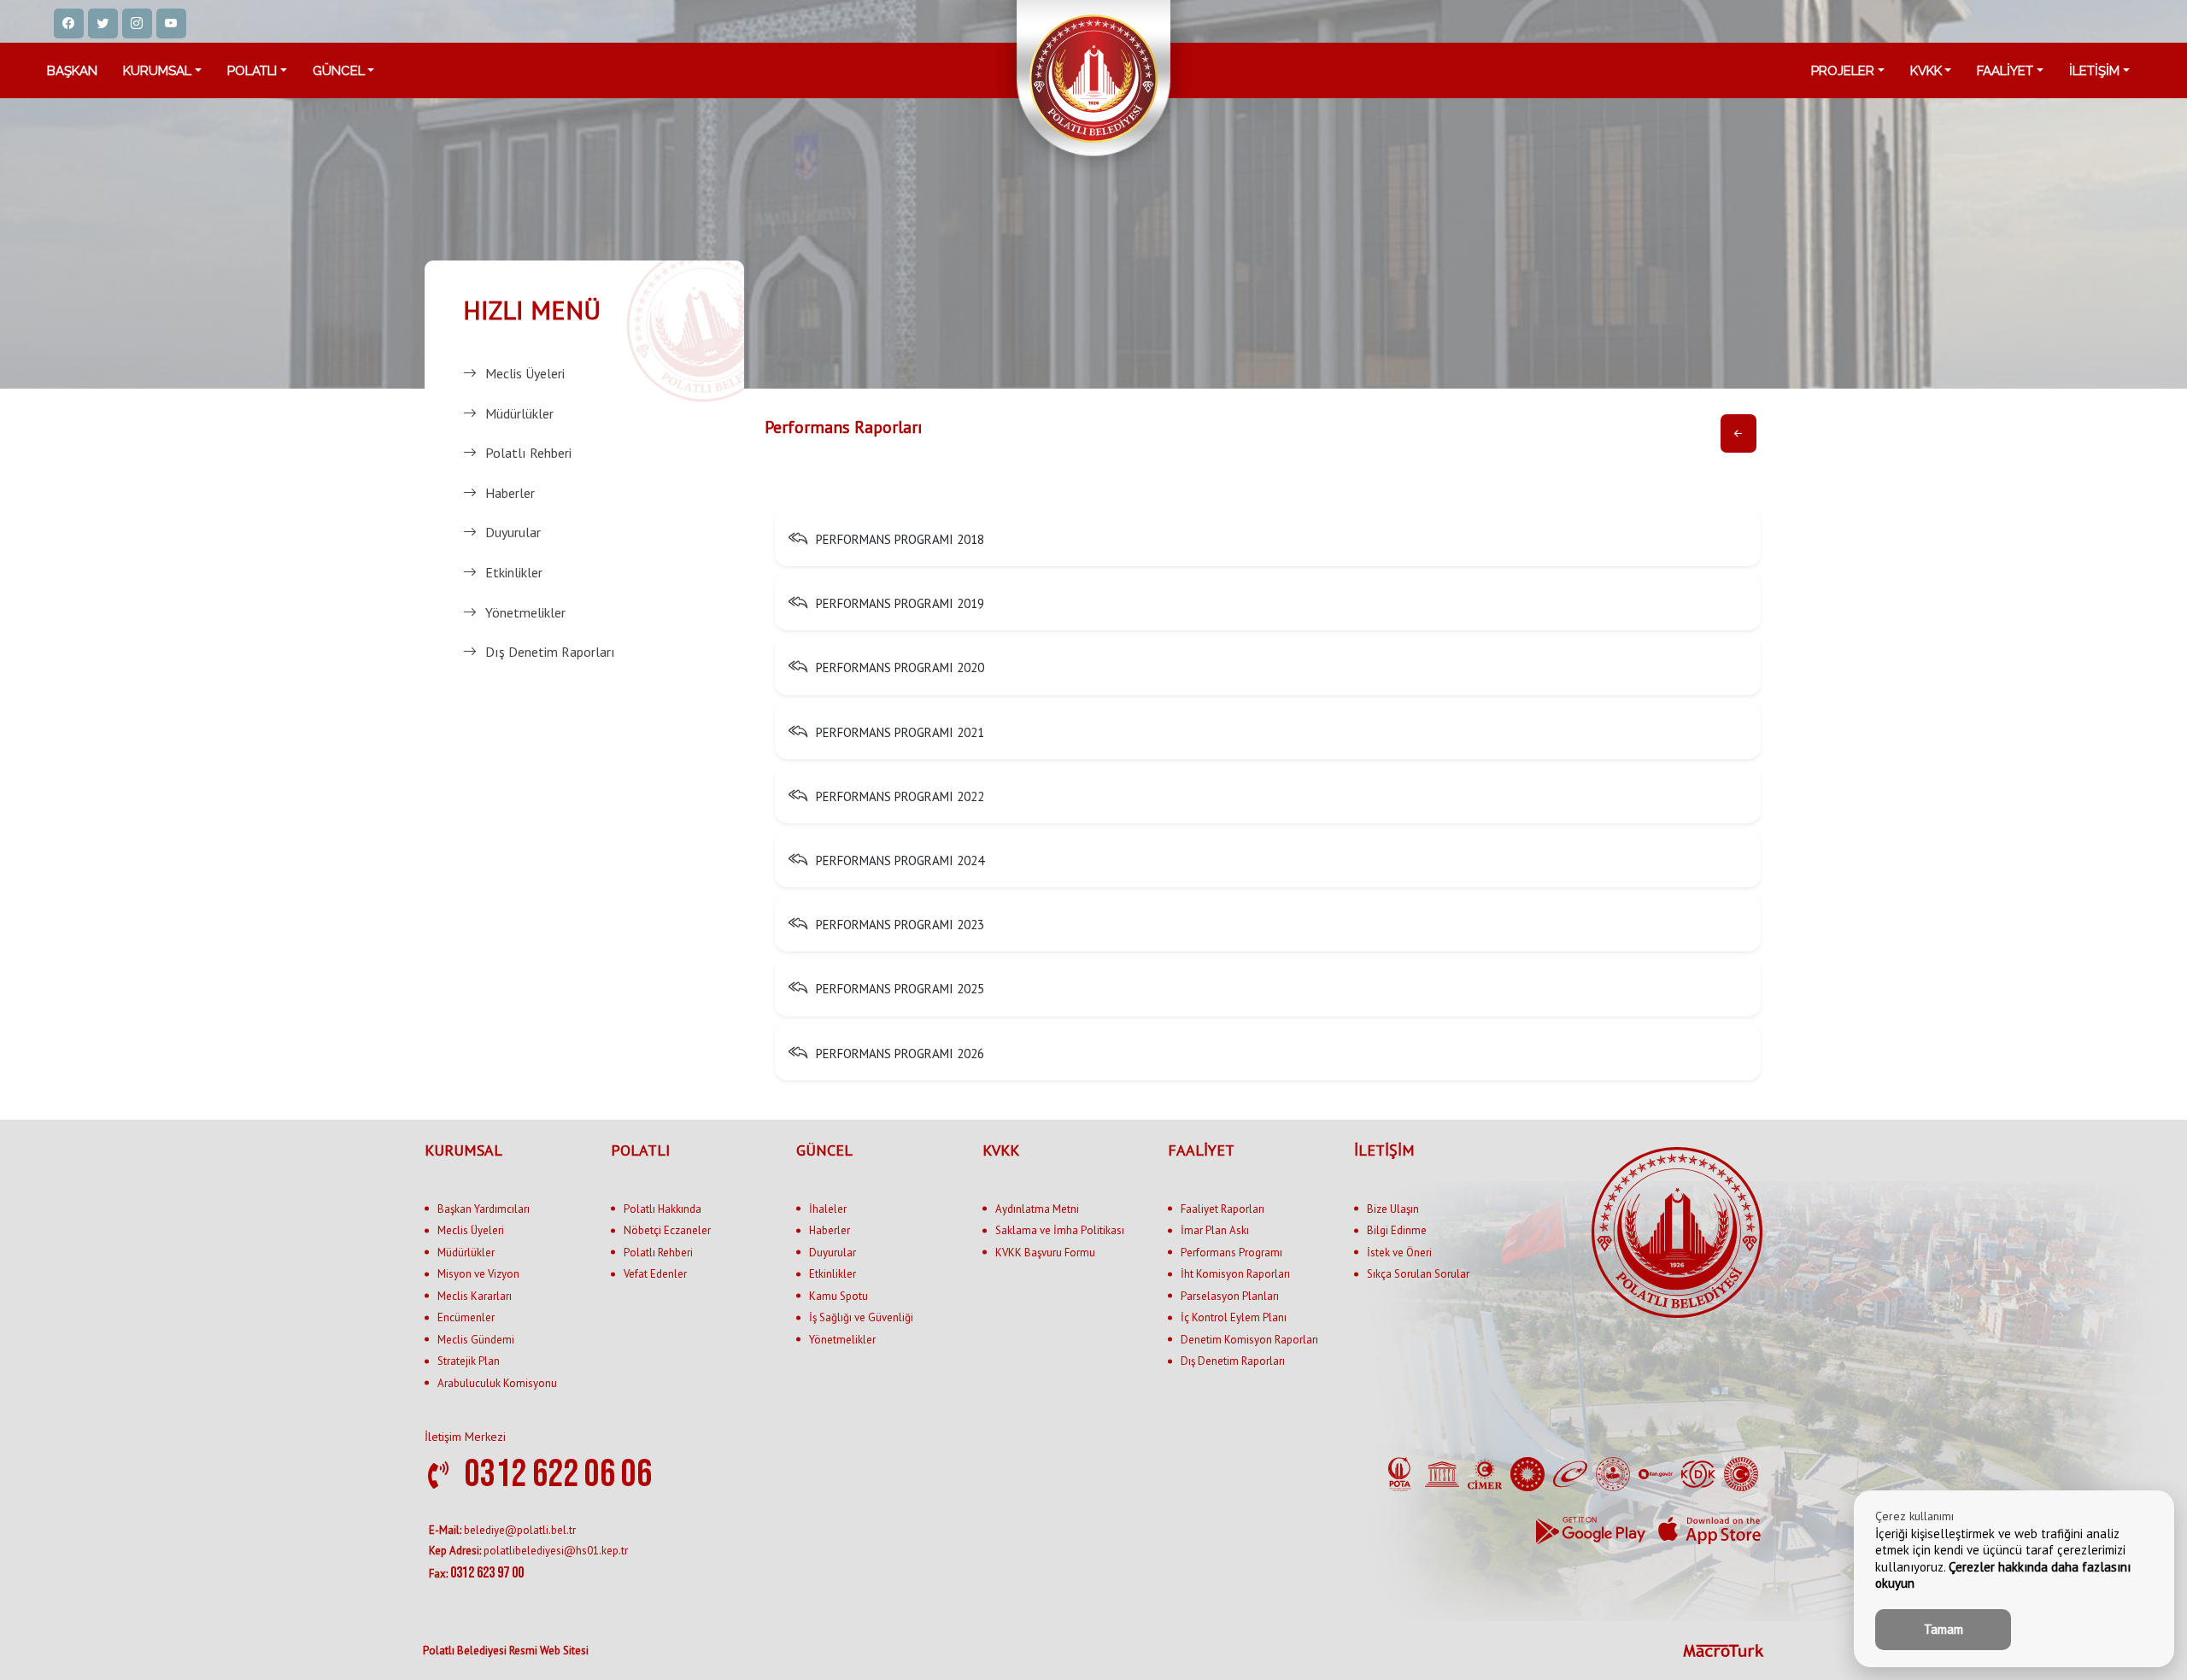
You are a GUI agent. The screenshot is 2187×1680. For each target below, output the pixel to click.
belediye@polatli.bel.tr (502, 1530)
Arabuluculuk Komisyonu (497, 1383)
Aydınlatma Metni (1037, 1209)
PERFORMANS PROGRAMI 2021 (900, 732)
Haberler (510, 493)
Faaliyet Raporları (1222, 1209)
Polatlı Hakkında (663, 1209)
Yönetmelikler (525, 612)
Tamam (1944, 1629)
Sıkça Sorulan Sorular (1418, 1274)
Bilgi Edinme (1397, 1230)
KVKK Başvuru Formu (1045, 1253)
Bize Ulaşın (1393, 1209)
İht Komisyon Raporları (1235, 1274)
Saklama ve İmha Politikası (1060, 1230)
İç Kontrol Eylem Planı (1234, 1317)
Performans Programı (1231, 1253)
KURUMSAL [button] (157, 71)
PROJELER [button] (1843, 71)
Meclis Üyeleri (525, 373)
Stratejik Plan (469, 1361)
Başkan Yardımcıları (484, 1209)
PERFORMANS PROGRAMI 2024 (900, 860)
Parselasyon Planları (1230, 1296)
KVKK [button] (1926, 71)
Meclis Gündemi (476, 1340)
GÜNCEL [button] (339, 71)
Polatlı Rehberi (528, 453)
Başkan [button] (72, 71)
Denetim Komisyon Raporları (1249, 1340)
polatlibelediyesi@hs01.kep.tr (528, 1551)
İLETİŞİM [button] (2094, 71)
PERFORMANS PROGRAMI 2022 (900, 796)
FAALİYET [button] (2005, 71)
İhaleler (828, 1209)
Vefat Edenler (655, 1274)
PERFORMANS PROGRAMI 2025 (900, 989)
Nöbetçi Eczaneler (667, 1230)
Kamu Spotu (838, 1296)
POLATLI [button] (252, 71)
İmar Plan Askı (1215, 1230)
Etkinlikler (514, 572)
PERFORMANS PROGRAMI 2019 (900, 603)
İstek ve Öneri (1399, 1253)
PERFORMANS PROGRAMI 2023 (900, 925)
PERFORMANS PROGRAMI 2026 (900, 1054)
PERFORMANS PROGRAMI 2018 (900, 539)
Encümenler (466, 1317)
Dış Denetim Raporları (550, 652)
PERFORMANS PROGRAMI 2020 (900, 668)
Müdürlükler (519, 413)
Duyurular (513, 532)
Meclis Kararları (475, 1296)
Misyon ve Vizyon (478, 1274)
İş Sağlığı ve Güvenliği (861, 1317)
